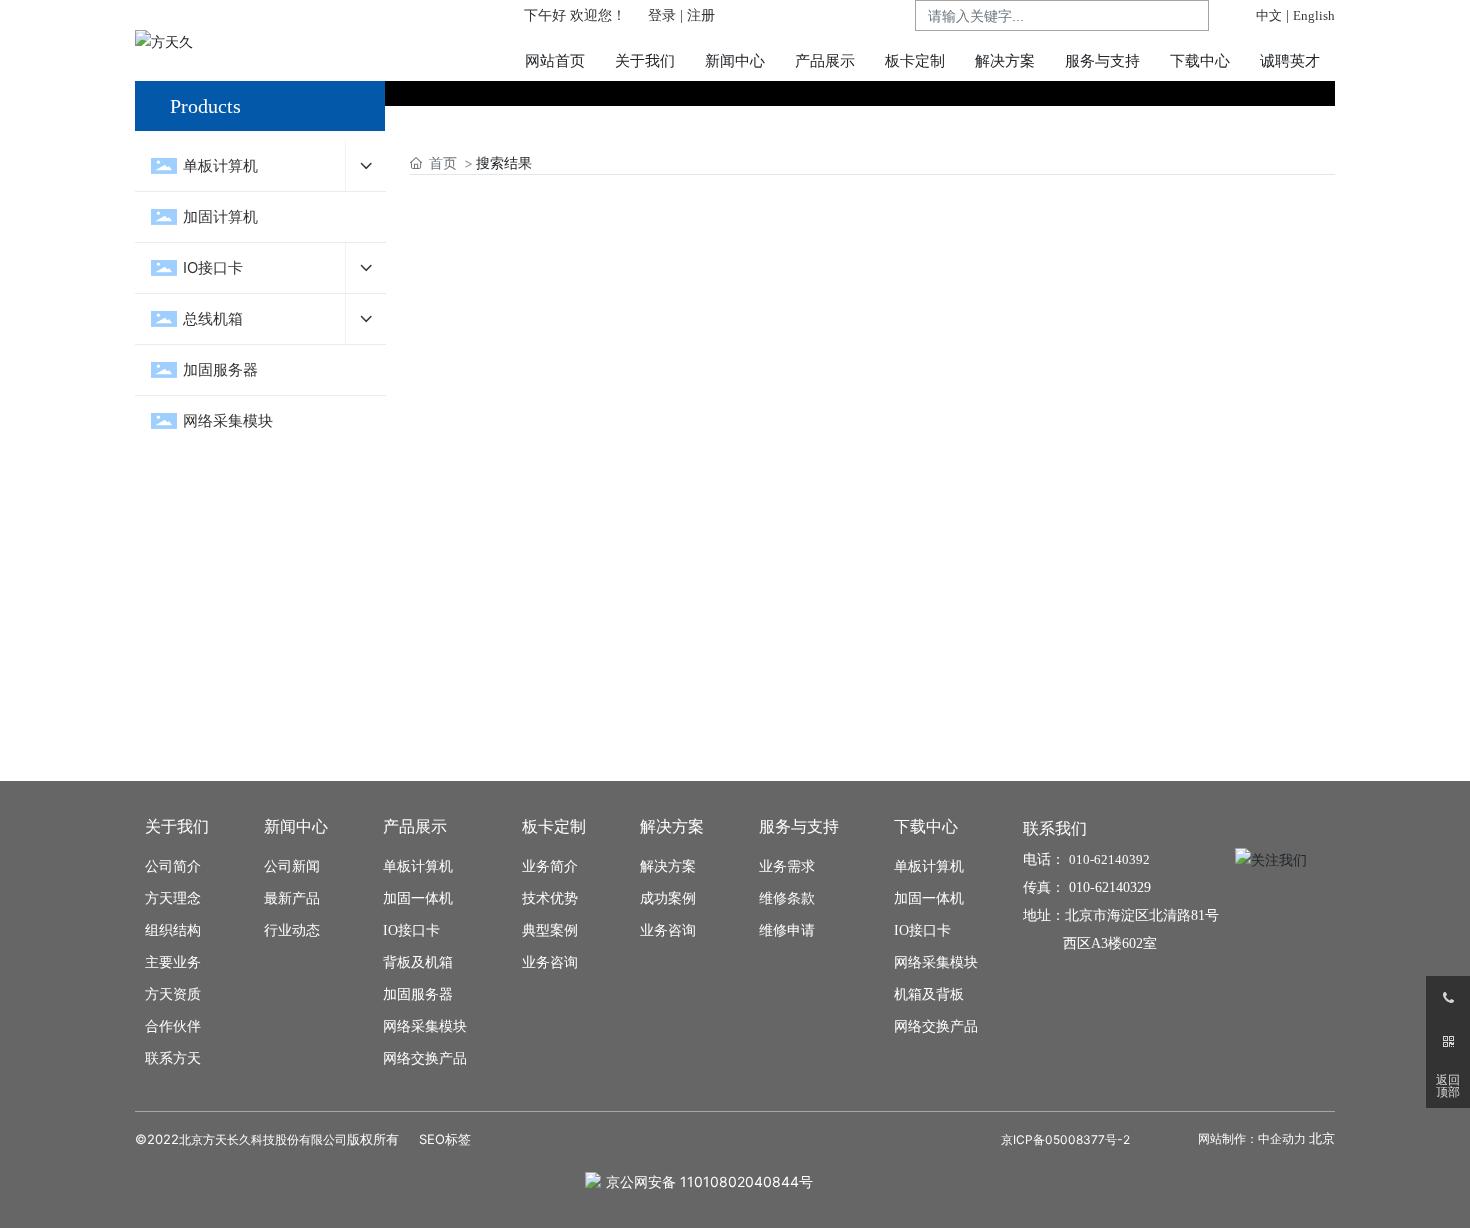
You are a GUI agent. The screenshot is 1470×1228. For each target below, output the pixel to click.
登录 (664, 15)
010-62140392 (1109, 859)
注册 (701, 15)
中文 (1269, 15)
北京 (1322, 1138)
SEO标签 (445, 1139)
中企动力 (1282, 1138)
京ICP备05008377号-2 (1065, 1139)
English (1314, 15)
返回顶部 (1448, 1086)
